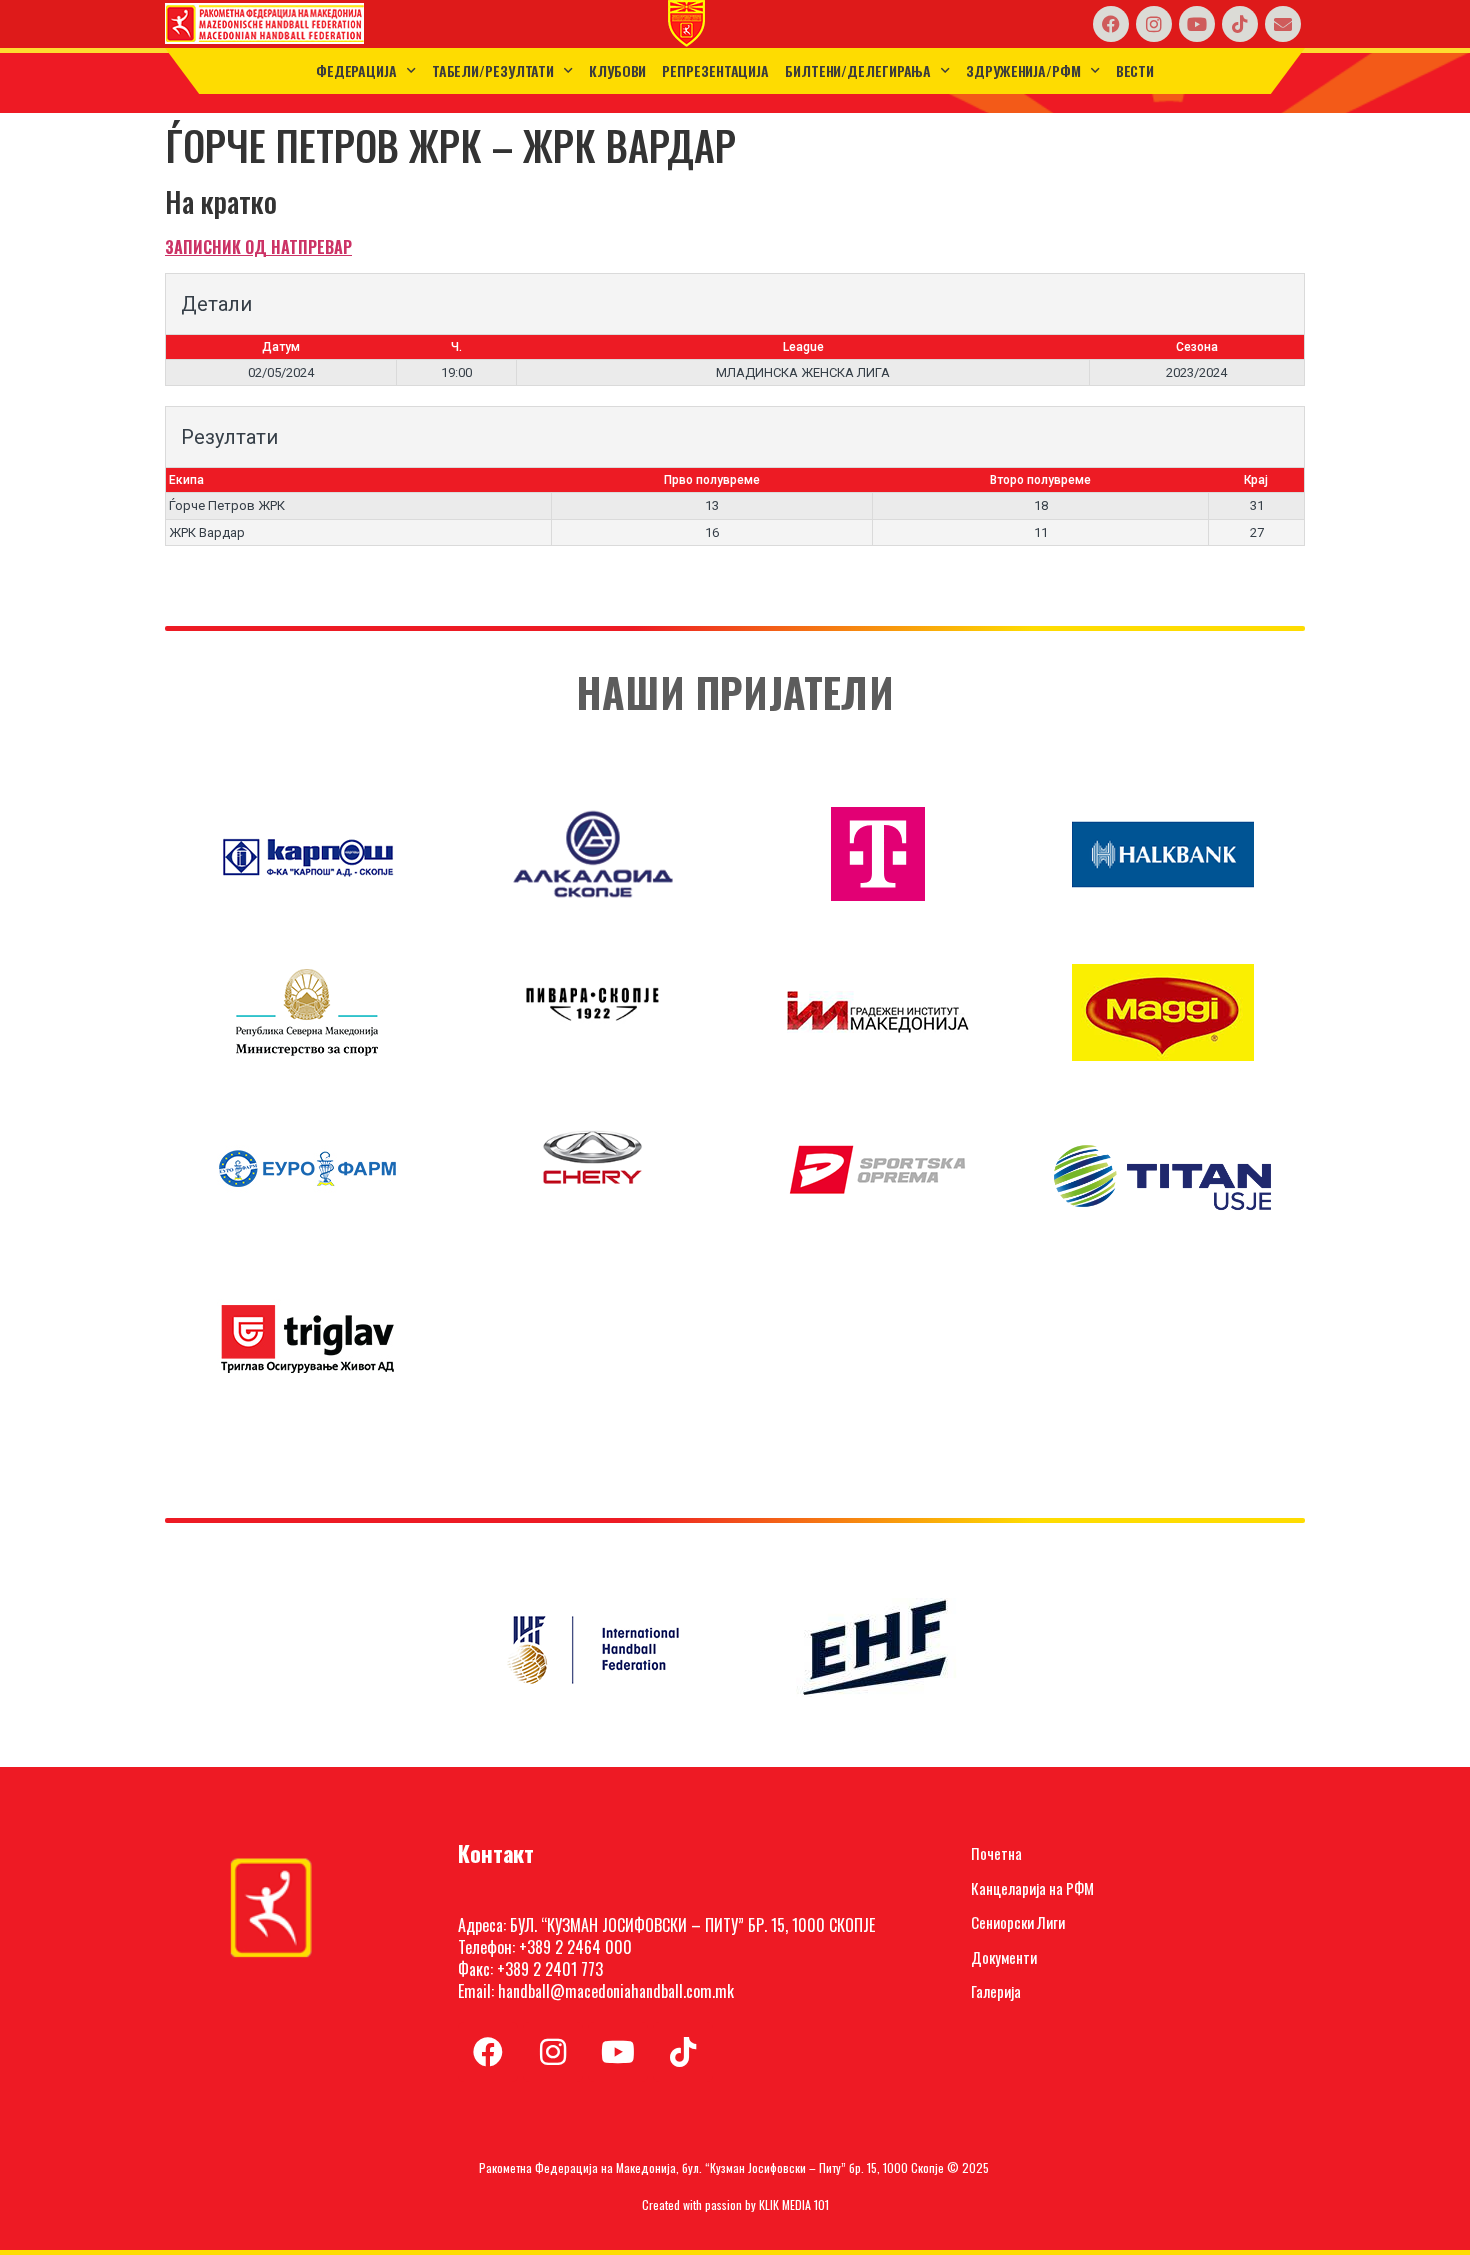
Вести (1135, 70)
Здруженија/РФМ (1023, 70)
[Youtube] (1197, 24)
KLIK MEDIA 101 (794, 2204)
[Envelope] (1283, 24)
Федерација (356, 70)
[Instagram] (1154, 24)
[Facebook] (1111, 24)
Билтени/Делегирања (858, 70)
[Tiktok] (1240, 24)
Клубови (617, 70)
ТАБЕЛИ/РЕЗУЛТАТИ (493, 70)
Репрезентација (715, 70)
